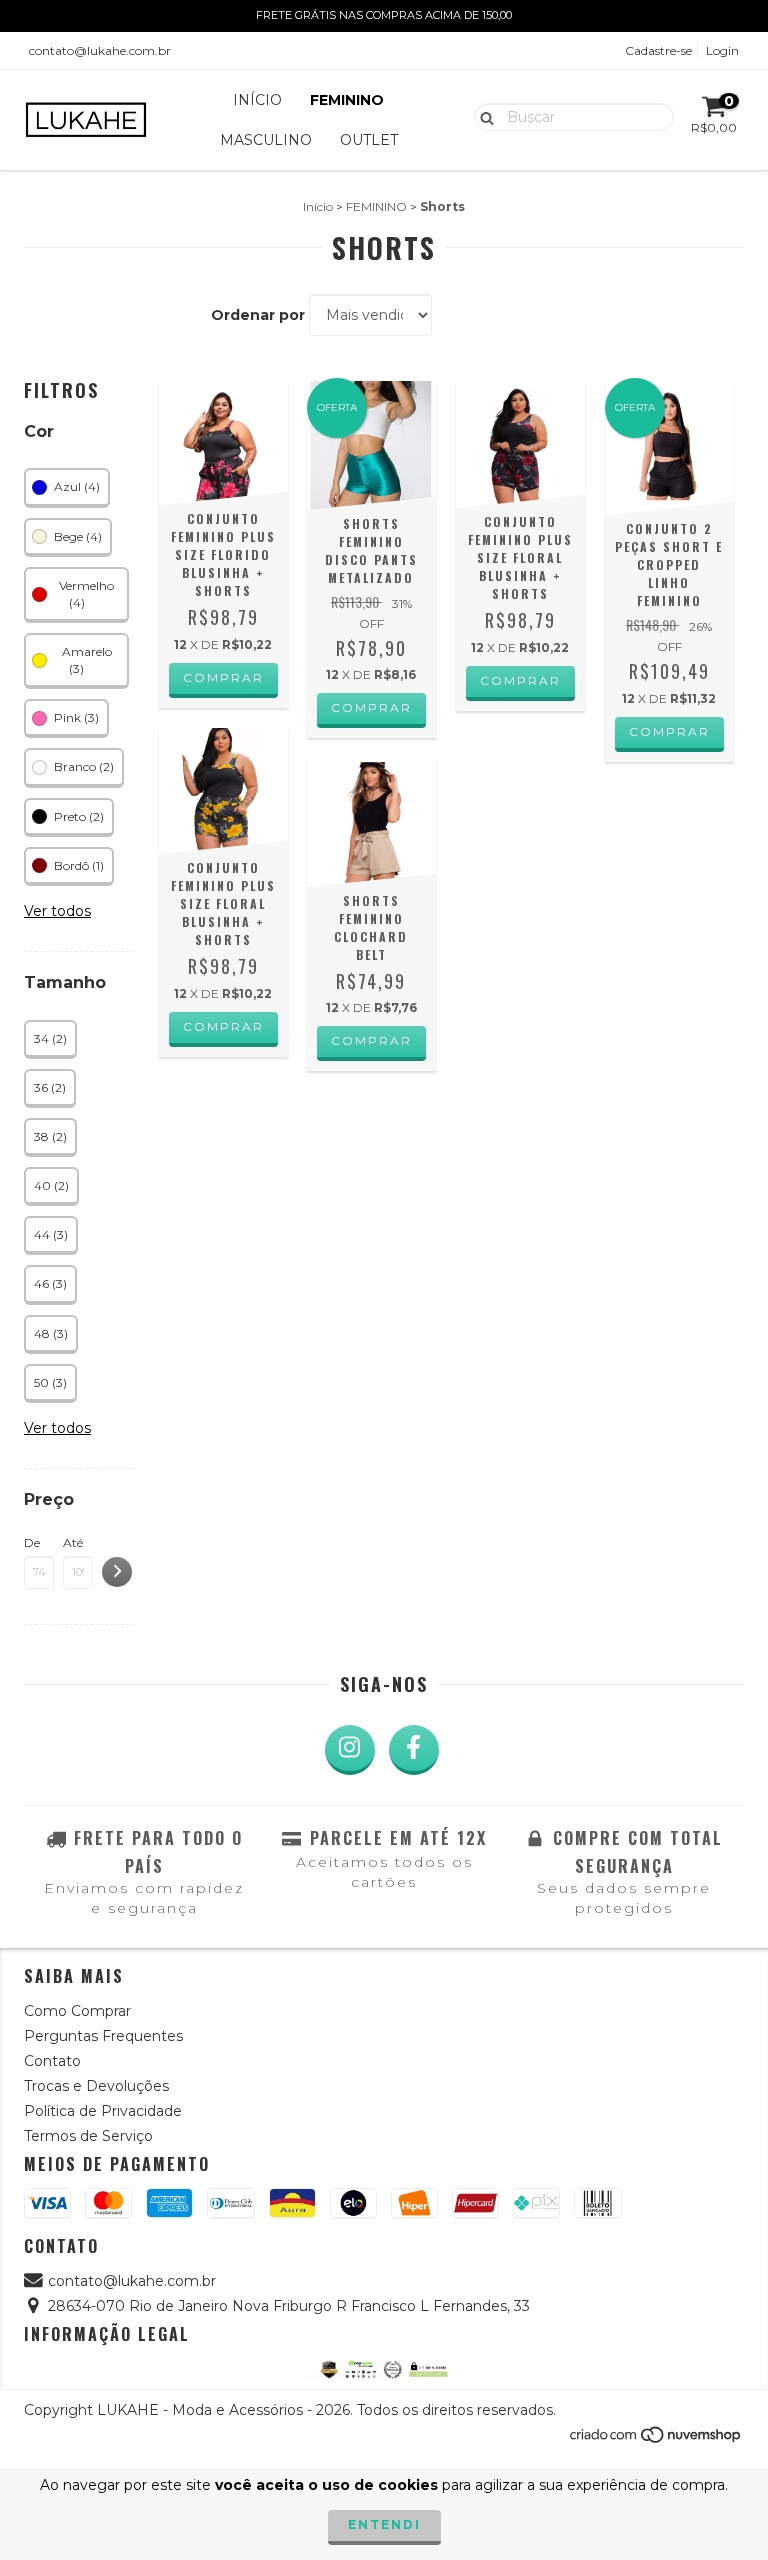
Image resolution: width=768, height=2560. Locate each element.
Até (73, 1542)
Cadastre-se (658, 50)
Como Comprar (77, 2011)
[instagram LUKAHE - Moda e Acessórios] (350, 1750)
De (32, 1542)
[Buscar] (482, 116)
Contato (52, 2061)
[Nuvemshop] (656, 2440)
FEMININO (347, 100)
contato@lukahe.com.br (100, 50)
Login (722, 50)
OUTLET (369, 140)
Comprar (223, 677)
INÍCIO (257, 100)
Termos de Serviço (88, 2136)
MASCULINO (266, 140)
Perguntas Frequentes (103, 2036)
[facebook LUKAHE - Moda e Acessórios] (414, 1750)
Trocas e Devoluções (96, 2086)
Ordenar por (258, 315)
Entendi (384, 2524)
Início (318, 206)
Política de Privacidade (103, 2111)
